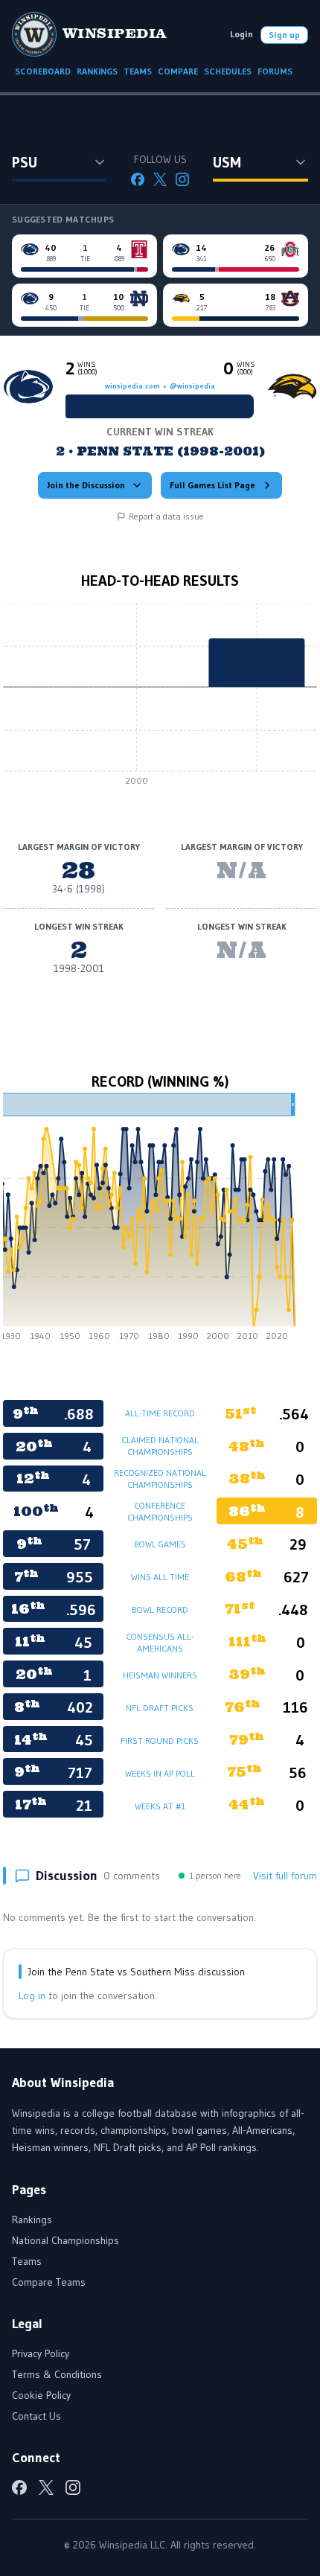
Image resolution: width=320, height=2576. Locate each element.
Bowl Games (160, 1544)
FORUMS (275, 71)
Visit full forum (285, 1876)
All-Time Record (160, 1413)
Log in (32, 1995)
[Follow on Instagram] (182, 179)
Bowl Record (160, 1610)
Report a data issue (166, 516)
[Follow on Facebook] (138, 179)
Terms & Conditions (57, 2374)
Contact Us (36, 2416)
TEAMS (138, 71)
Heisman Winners (160, 1675)
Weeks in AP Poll (160, 1773)
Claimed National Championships (160, 1446)
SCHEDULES (228, 71)
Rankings (32, 2219)
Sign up (284, 35)
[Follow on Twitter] (160, 179)
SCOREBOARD (43, 71)
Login (241, 34)
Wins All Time (160, 1577)
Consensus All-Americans (160, 1642)
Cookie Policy (41, 2395)
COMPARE (178, 71)
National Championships (65, 2240)
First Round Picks (160, 1741)
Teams (27, 2261)
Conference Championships (160, 1511)
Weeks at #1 (160, 1806)
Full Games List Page (212, 485)
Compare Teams (49, 2282)
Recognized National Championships (160, 1479)
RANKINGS (97, 71)
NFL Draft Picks (160, 1708)
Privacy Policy (41, 2353)
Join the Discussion (86, 485)
